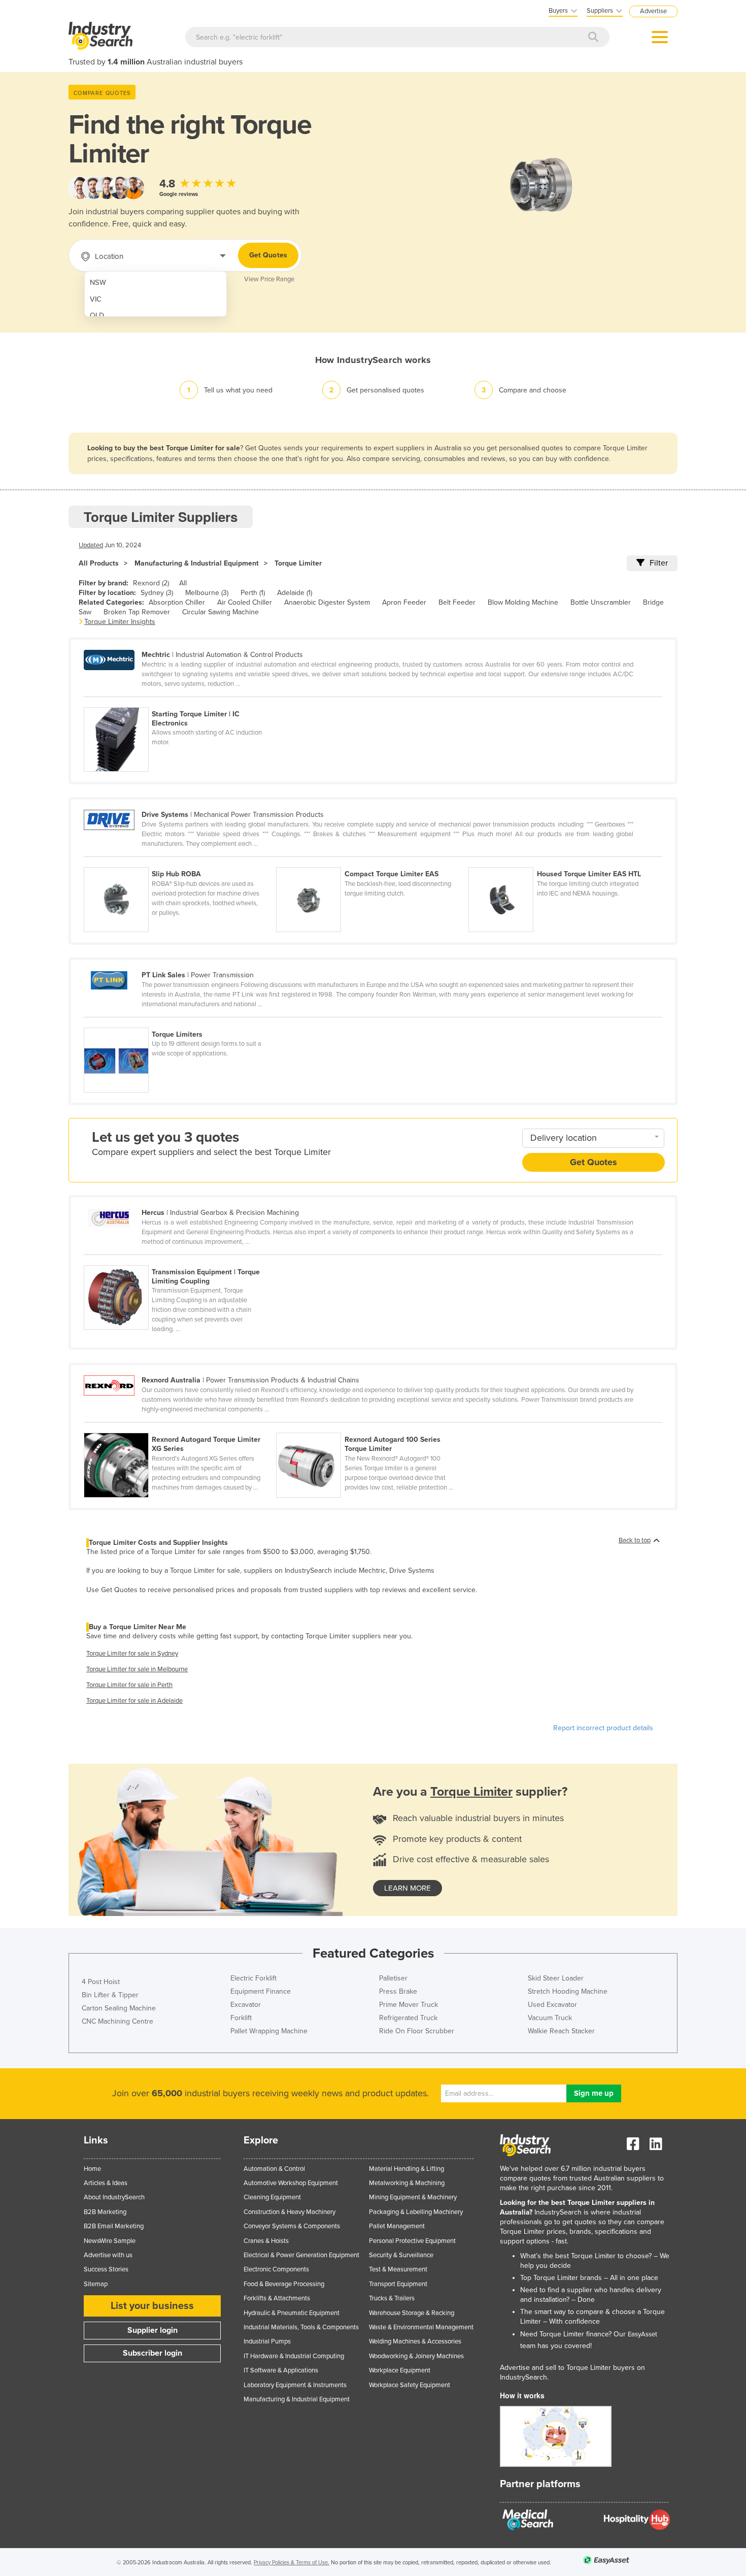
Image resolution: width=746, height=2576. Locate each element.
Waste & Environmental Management (421, 2327)
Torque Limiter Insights (120, 622)
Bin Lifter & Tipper (110, 1995)
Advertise (653, 11)
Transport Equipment (398, 2284)
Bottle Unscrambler (601, 602)
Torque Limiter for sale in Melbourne (137, 1669)
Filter (659, 563)
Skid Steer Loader (556, 1978)
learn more (408, 1888)
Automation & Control (274, 2169)
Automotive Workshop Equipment (291, 2183)
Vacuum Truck (550, 2018)
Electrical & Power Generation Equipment (301, 2255)
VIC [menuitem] (96, 299)
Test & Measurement (398, 2269)
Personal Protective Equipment (412, 2241)
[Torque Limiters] (179, 1022)
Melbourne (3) (207, 593)
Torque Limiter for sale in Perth (129, 1685)
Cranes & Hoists (266, 2241)
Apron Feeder (404, 602)
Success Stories (106, 2269)
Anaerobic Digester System (327, 602)
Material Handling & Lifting (406, 2169)
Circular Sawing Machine (221, 612)
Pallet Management (397, 2226)
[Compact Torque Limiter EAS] (372, 862)
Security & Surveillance (401, 2255)
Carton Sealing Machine (119, 2008)
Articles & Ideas (106, 2183)
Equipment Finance (261, 1991)
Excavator (246, 2005)
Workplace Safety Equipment (410, 2385)
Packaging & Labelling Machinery (416, 2212)
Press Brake (398, 1991)
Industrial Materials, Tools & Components (301, 2327)
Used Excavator (552, 2005)
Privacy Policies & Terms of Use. (292, 2563)
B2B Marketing (105, 2212)
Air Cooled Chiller (245, 602)
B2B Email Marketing (114, 2226)
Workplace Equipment (400, 2370)
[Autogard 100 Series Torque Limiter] (371, 1427)
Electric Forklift (253, 1978)
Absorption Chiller (177, 602)
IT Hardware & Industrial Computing (294, 2356)
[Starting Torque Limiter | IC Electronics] (179, 702)
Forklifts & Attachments (277, 2298)
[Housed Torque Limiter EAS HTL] (564, 862)
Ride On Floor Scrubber (417, 2031)
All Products (99, 563)
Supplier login (152, 2330)
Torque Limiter (298, 563)
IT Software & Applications (281, 2370)
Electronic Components (276, 2269)
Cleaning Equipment (272, 2197)
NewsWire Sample (110, 2241)
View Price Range (269, 279)
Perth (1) (253, 593)
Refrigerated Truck (408, 2018)
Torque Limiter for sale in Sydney (132, 1654)
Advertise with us (108, 2255)
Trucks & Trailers (392, 2298)
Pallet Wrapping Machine (269, 2031)
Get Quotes (268, 255)
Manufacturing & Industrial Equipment (197, 563)
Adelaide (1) (295, 593)
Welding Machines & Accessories (415, 2341)
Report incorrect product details (603, 1728)
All (183, 583)
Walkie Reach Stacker (561, 2031)
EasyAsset (642, 2334)
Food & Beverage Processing (284, 2284)
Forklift (241, 2018)
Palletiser (393, 1978)
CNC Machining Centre (117, 2021)
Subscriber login (152, 2353)
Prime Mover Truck (409, 2005)
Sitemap (96, 2284)
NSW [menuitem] (98, 283)
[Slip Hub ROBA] (180, 862)
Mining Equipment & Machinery (413, 2197)
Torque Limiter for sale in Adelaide (134, 1701)
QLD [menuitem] (97, 316)
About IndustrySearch (114, 2197)
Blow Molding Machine (523, 602)
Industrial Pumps (267, 2341)
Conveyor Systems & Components (292, 2226)
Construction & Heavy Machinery (290, 2212)
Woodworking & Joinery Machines (416, 2356)
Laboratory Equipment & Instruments (295, 2385)
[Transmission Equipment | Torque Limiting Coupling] (179, 1260)
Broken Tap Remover (137, 612)
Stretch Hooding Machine (568, 1991)
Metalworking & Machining (407, 2183)
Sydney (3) (157, 593)
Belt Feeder (457, 602)
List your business (152, 2306)
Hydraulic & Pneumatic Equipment (292, 2313)
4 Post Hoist (101, 1982)
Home (92, 2169)
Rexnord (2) (151, 583)
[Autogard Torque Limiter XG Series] (180, 1427)
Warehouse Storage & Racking (412, 2313)
